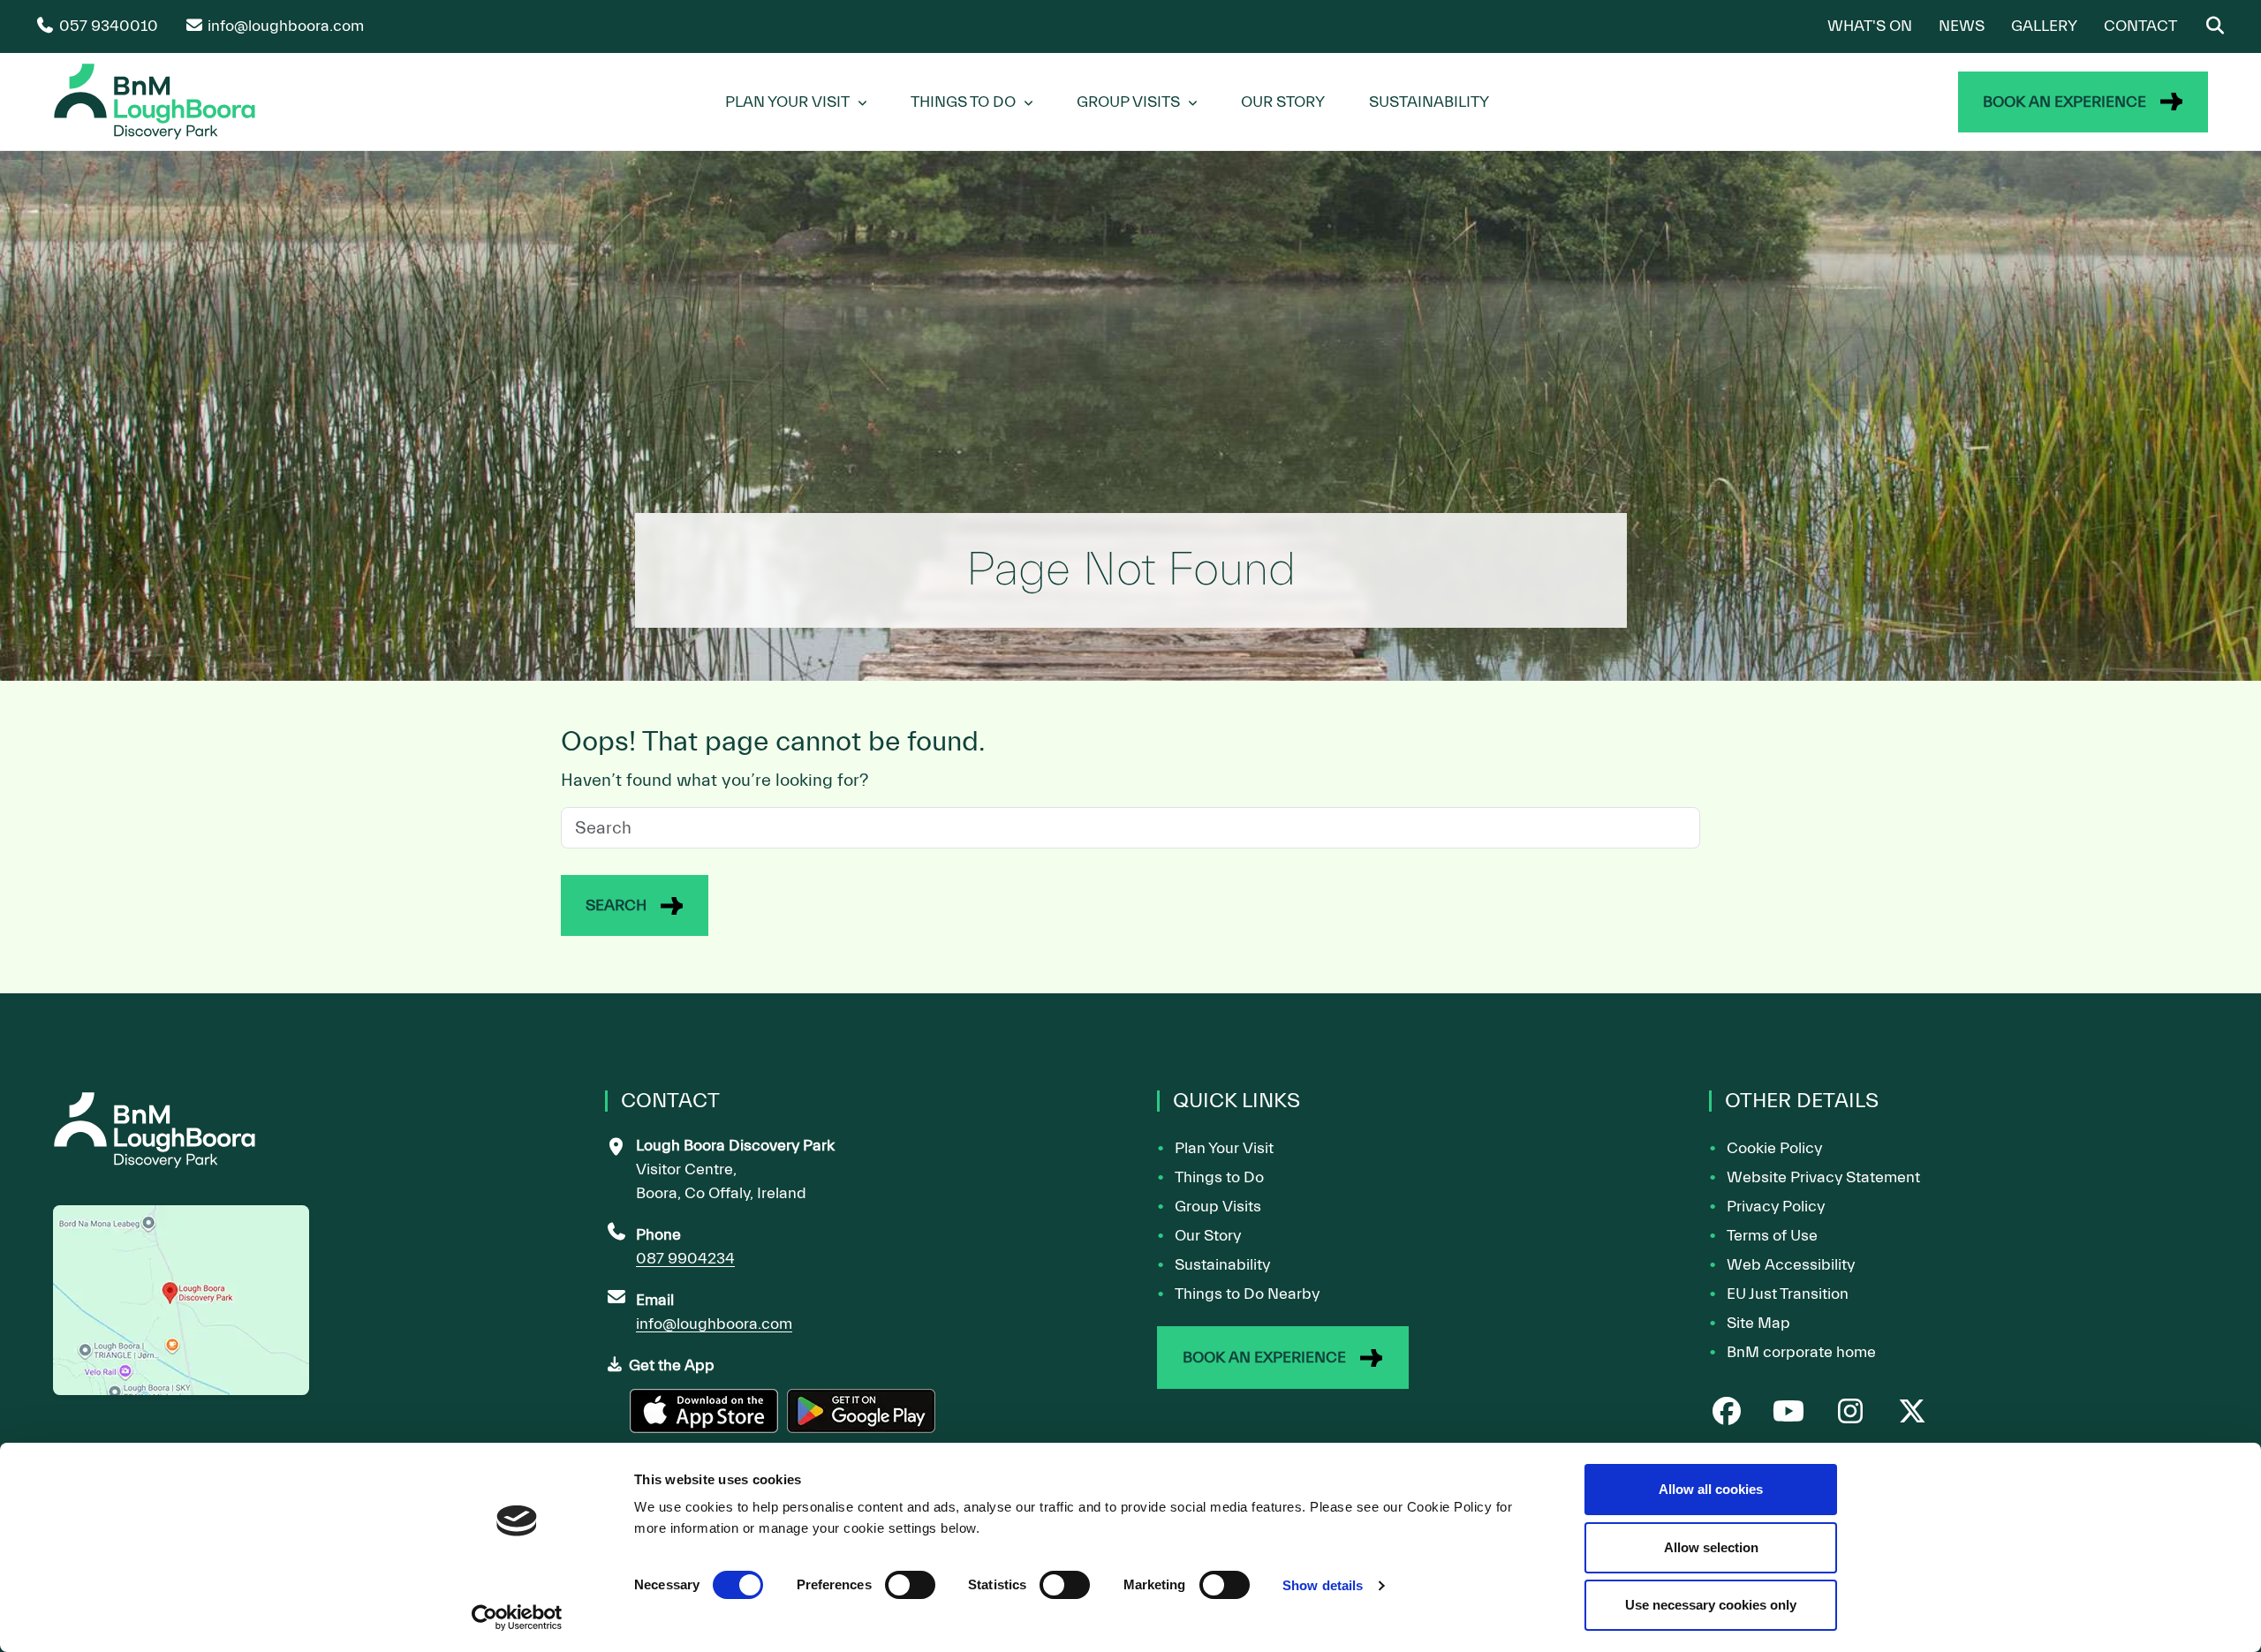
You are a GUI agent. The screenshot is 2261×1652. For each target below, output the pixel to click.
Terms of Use (1772, 1236)
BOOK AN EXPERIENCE (2064, 102)
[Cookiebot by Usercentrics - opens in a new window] (517, 1618)
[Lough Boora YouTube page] (1788, 1413)
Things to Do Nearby (1247, 1294)
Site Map (1758, 1323)
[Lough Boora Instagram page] (1850, 1413)
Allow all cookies (1711, 1489)
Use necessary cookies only (1711, 1605)
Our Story (1283, 102)
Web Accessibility (1791, 1265)
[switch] (910, 1585)
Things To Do (963, 102)
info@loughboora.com (714, 1324)
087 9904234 (685, 1259)
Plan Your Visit (787, 102)
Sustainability (1429, 102)
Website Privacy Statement (1823, 1177)
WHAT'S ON (1870, 26)
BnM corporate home (1801, 1352)
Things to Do (1219, 1177)
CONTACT (2140, 26)
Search (616, 905)
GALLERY (2044, 26)
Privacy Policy (1776, 1207)
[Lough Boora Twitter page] (1912, 1413)
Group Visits (1128, 102)
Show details (1323, 1585)
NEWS (1962, 26)
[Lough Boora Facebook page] (1727, 1413)
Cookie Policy (1774, 1148)
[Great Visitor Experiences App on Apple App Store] (706, 1418)
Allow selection (1711, 1547)
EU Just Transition (1788, 1294)
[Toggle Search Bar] (2215, 26)
